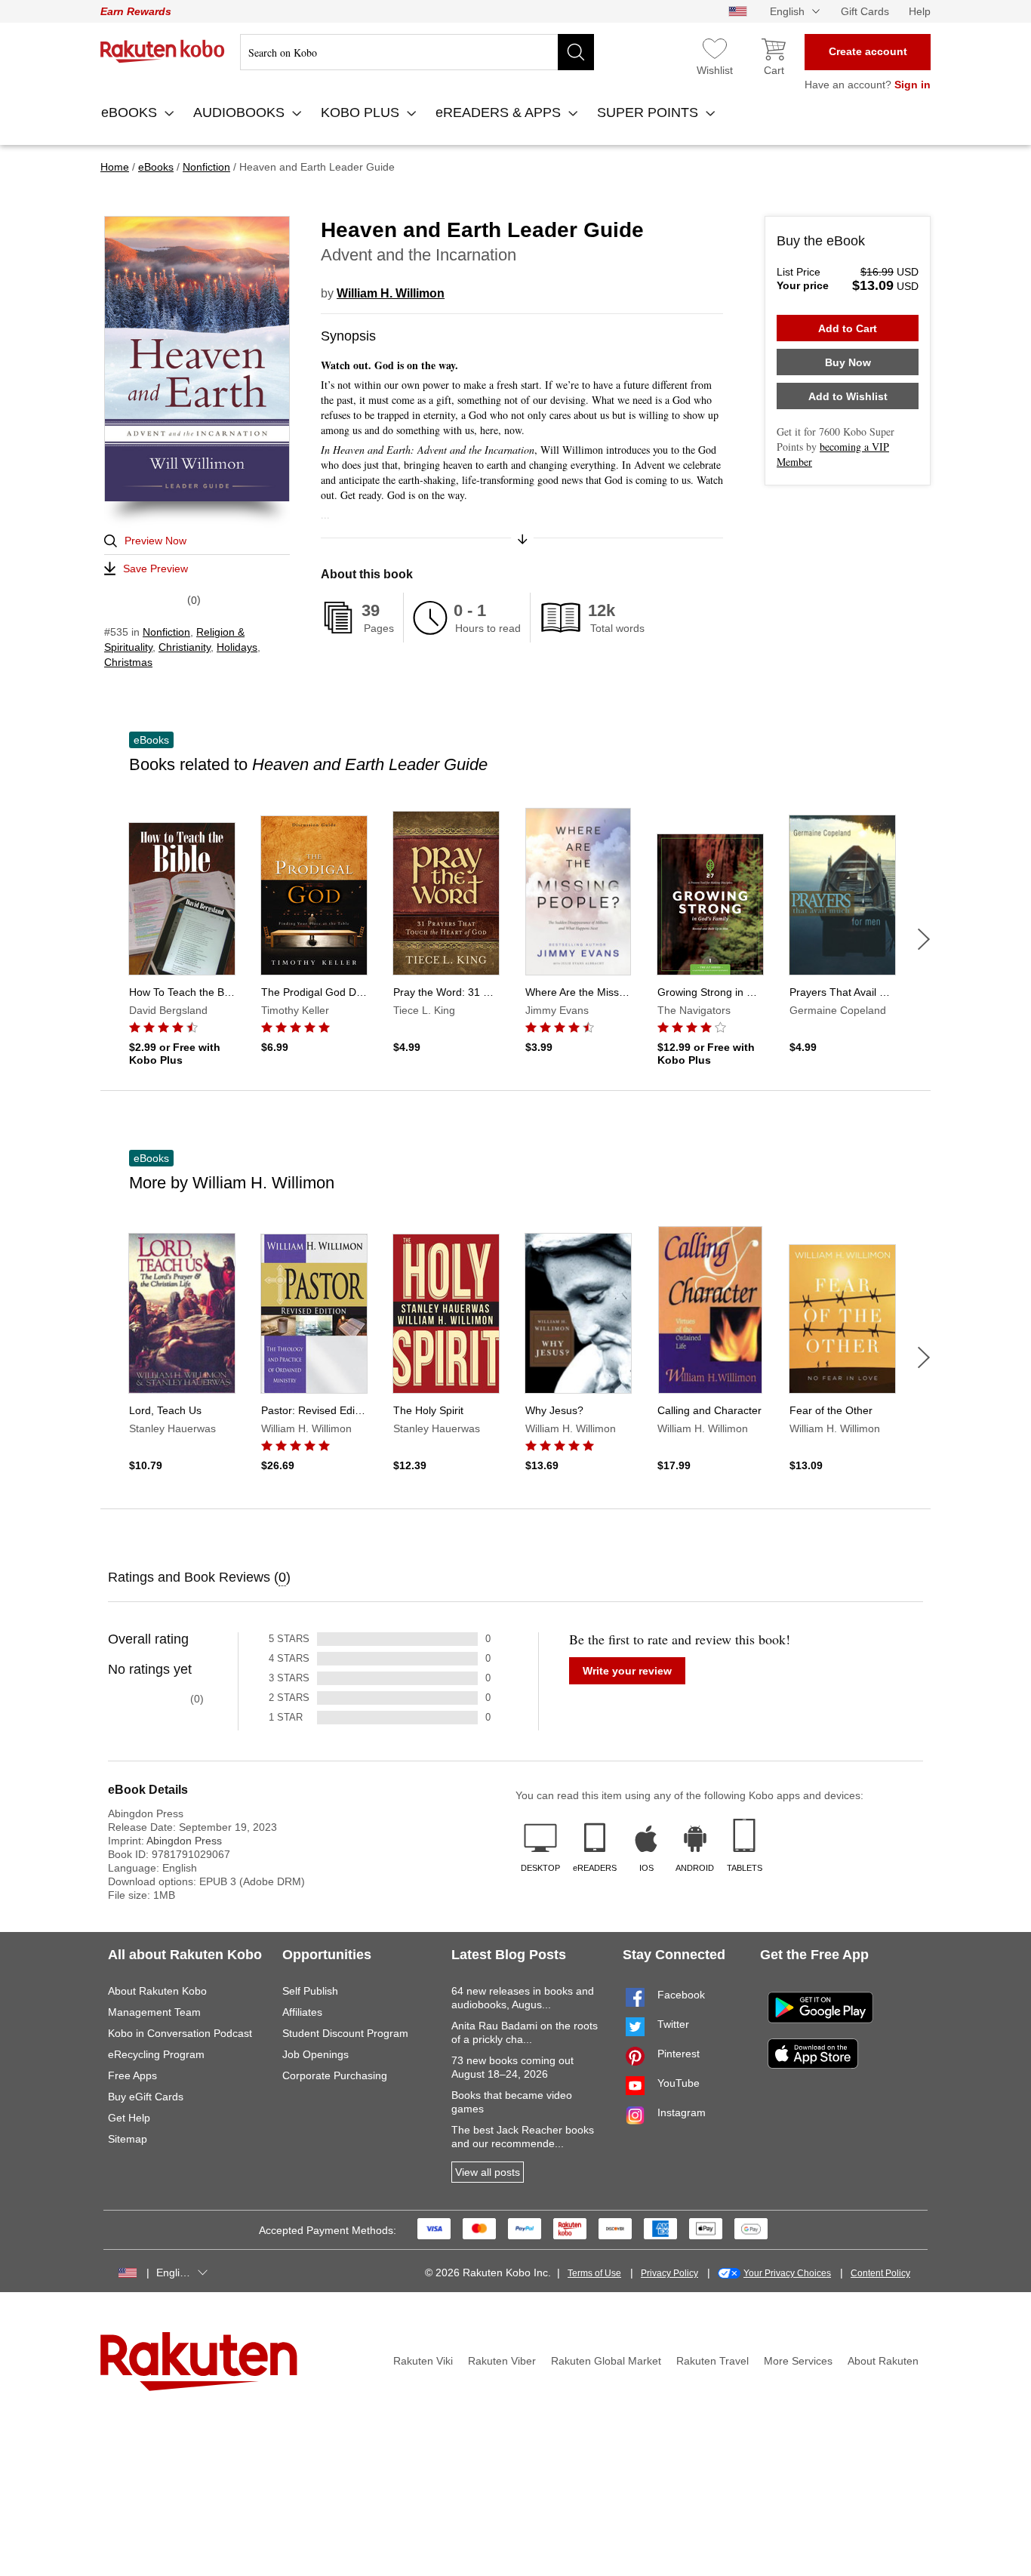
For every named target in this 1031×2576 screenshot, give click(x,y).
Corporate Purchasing (335, 2075)
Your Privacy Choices (787, 2273)
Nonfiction (166, 632)
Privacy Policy (669, 2273)
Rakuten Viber (502, 2361)
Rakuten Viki (423, 2361)
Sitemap (128, 2139)
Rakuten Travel (712, 2361)
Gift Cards (865, 11)
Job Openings (315, 2054)
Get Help (129, 2118)
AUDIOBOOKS (241, 112)
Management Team (154, 2012)
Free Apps (132, 2075)
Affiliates (302, 2012)
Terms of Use (594, 2273)
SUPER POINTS (649, 112)
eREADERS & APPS (500, 112)
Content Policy (880, 2273)
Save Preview (155, 569)
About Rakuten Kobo (157, 1991)
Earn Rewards (136, 11)
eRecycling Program (156, 2054)
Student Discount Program (345, 2033)
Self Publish (310, 1991)
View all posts (488, 2172)
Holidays (237, 647)
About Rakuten (883, 2361)
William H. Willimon (391, 293)
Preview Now (155, 541)
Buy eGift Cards (146, 2097)
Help (920, 11)
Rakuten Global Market (606, 2361)
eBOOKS (131, 112)
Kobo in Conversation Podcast (180, 2033)
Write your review (627, 1671)
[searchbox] (417, 52)
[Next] (924, 939)
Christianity (185, 647)
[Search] (576, 52)
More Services (798, 2361)
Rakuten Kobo (163, 51)
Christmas (128, 662)
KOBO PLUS (362, 112)
